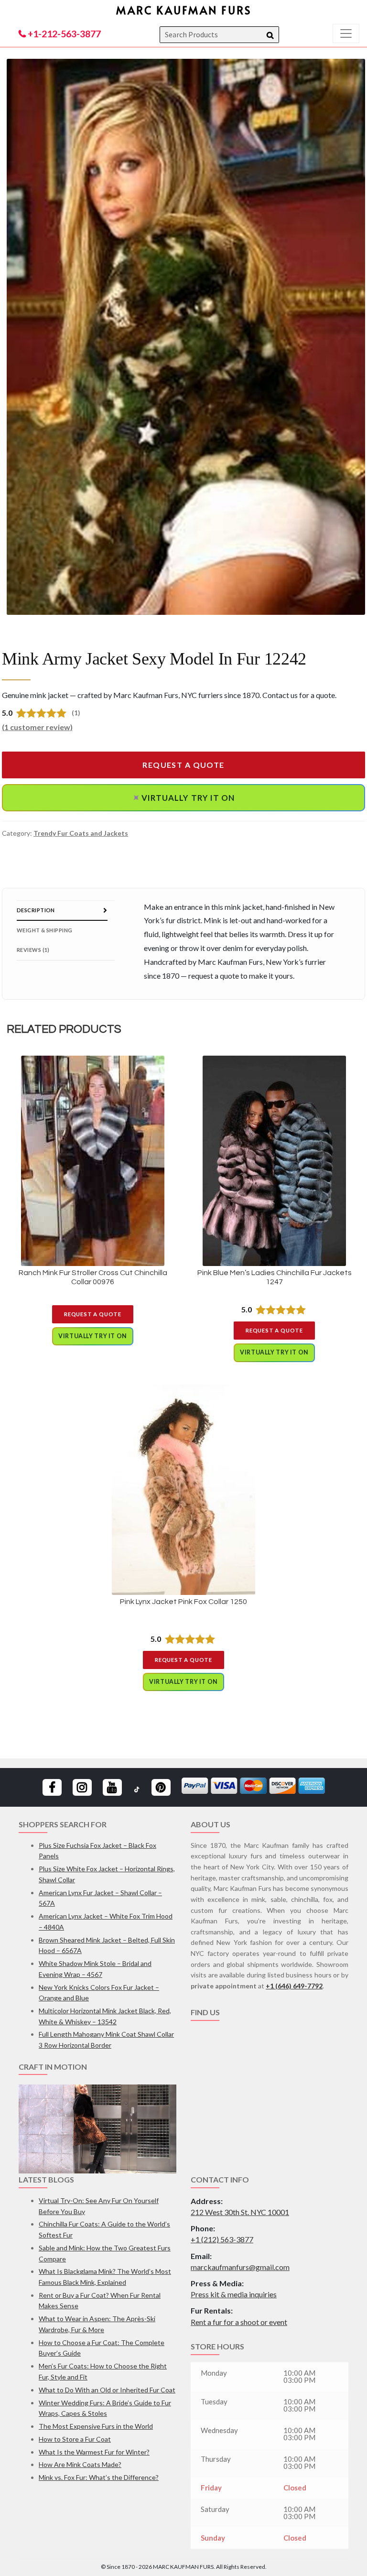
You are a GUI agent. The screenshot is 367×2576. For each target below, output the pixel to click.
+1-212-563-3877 (63, 34)
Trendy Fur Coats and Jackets (81, 833)
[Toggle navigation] (346, 33)
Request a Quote (183, 765)
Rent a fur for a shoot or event (239, 2322)
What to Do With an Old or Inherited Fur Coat (107, 2390)
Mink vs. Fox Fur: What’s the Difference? (99, 2477)
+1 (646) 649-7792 (294, 1986)
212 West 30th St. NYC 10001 (240, 2212)
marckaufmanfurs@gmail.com (240, 2267)
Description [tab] (36, 910)
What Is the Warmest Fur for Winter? (94, 2452)
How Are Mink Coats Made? (80, 2464)
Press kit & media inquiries (234, 2294)
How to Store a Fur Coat (75, 2439)
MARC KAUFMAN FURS (184, 10)
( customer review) (37, 727)
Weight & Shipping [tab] (44, 930)
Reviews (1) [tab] (33, 950)
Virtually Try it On (182, 798)
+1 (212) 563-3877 (222, 2239)
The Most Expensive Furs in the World (96, 2426)
